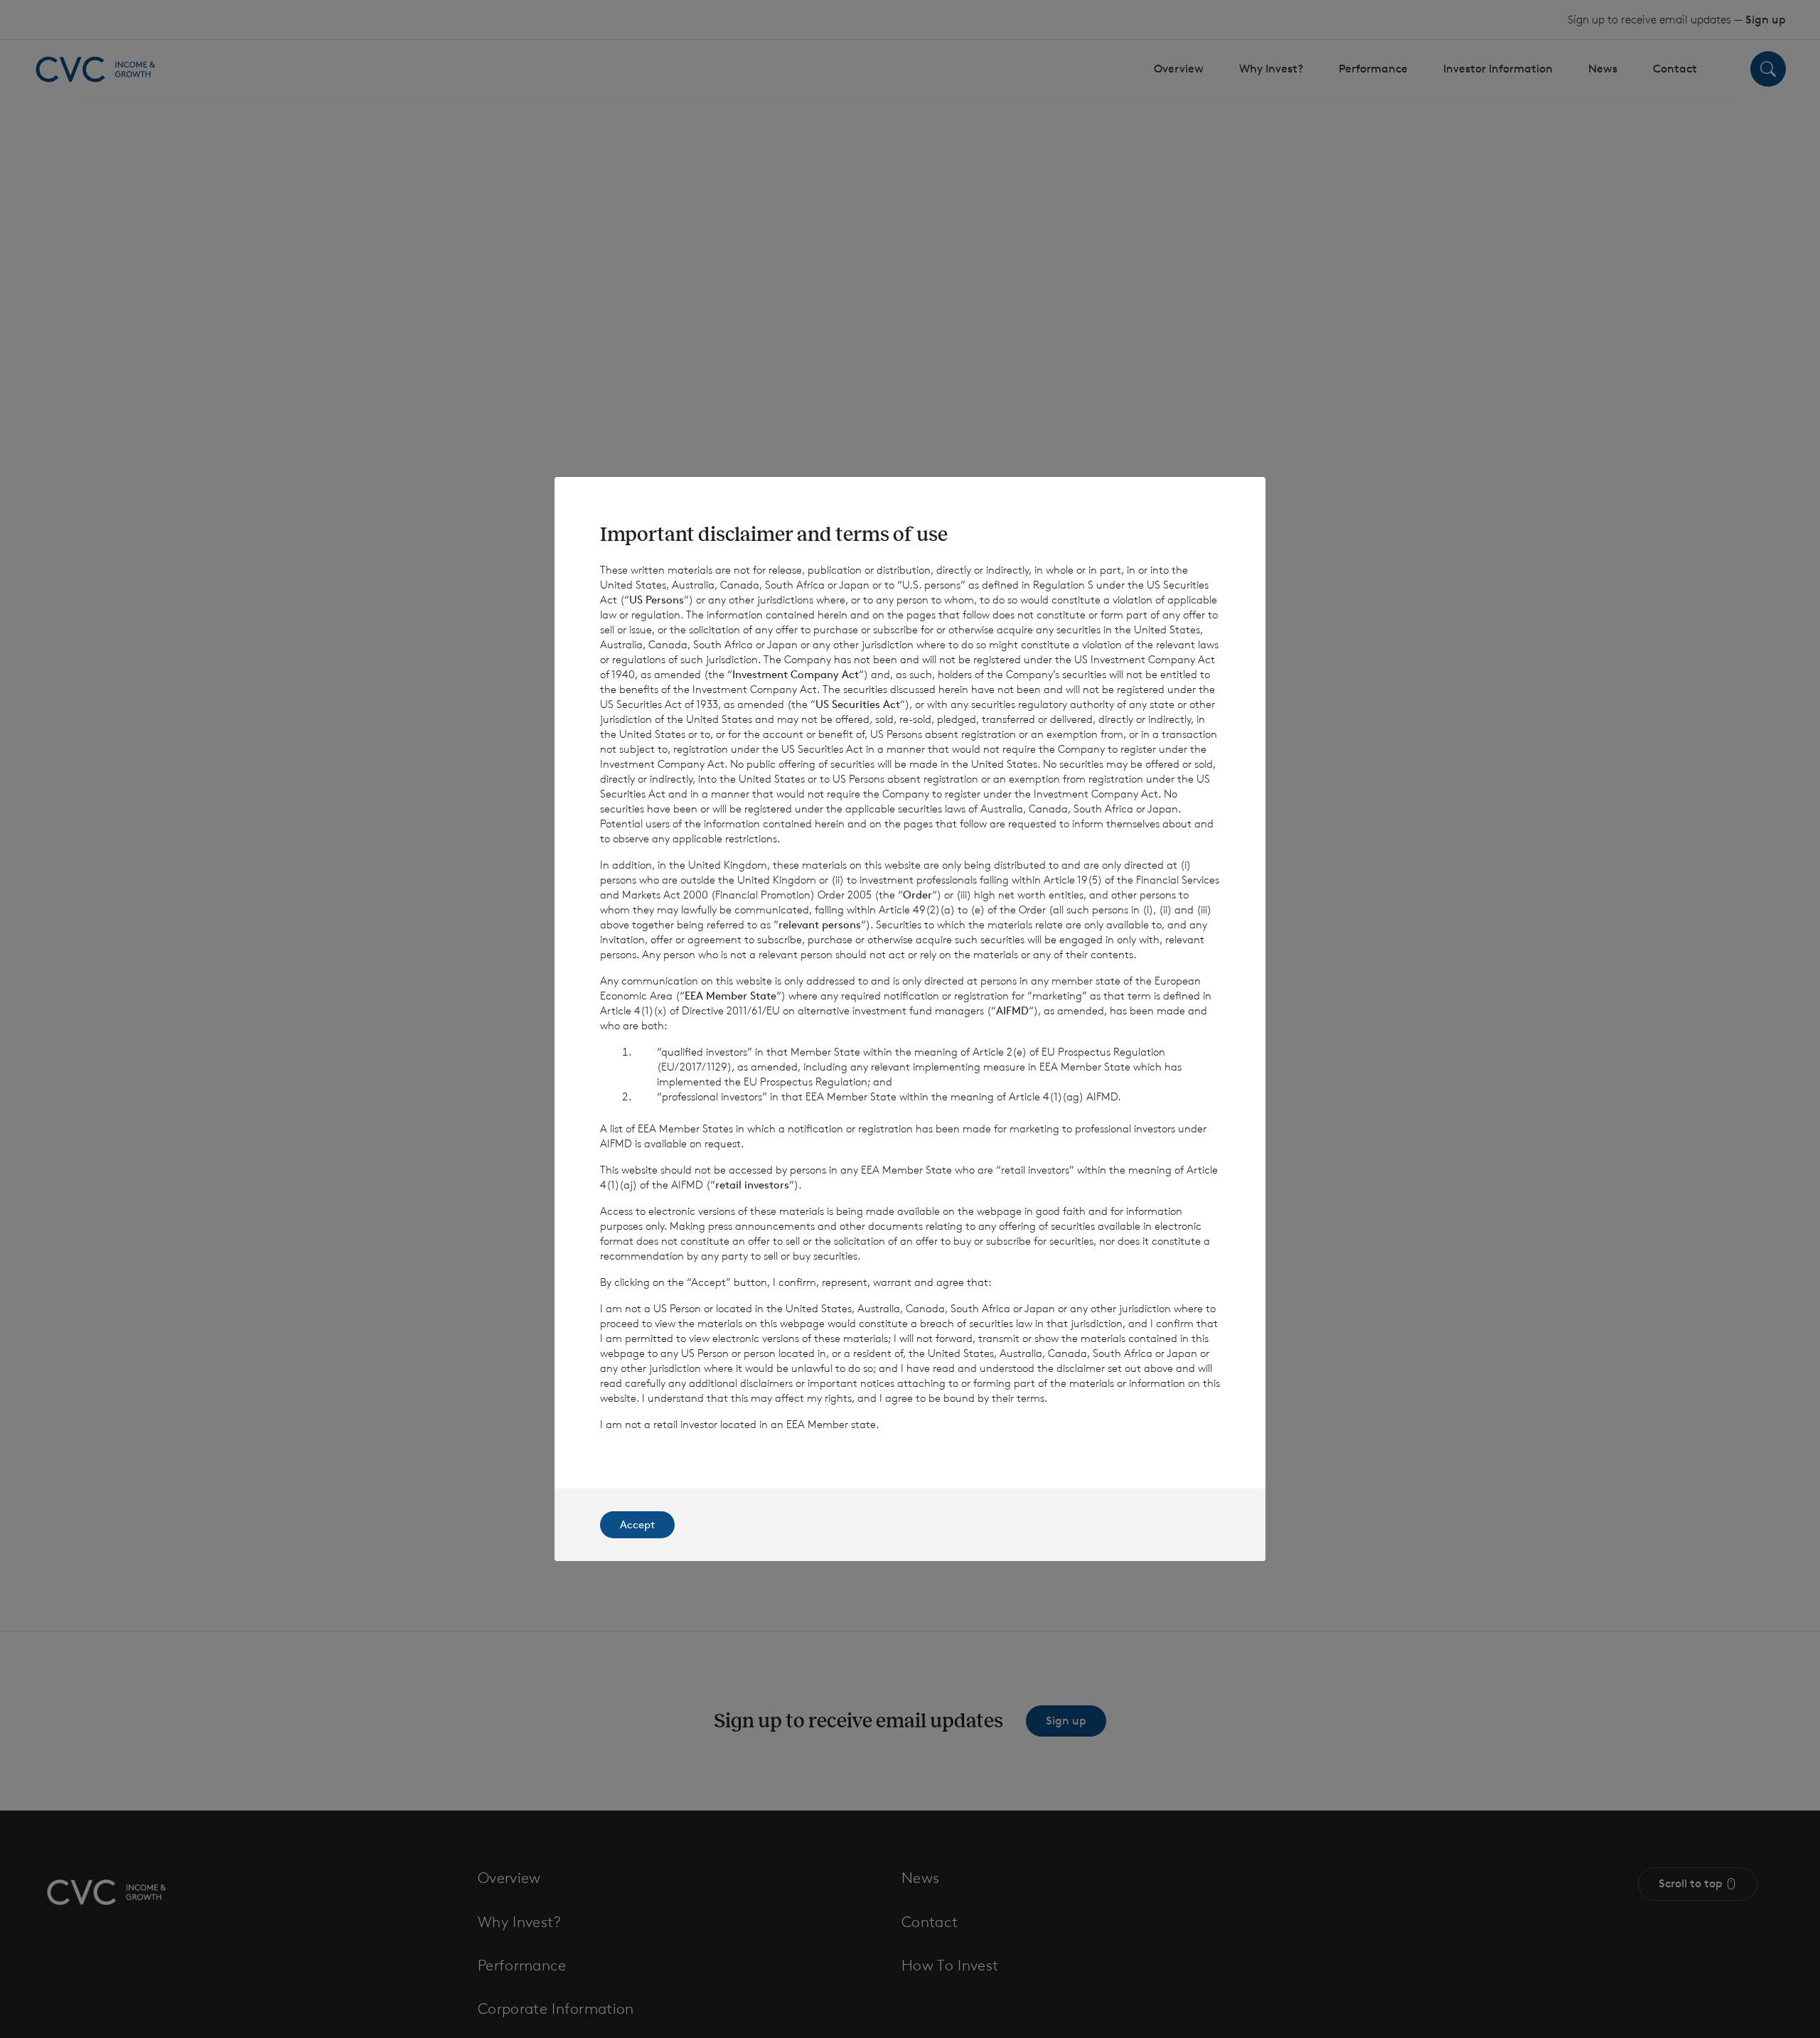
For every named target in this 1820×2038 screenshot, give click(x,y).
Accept (637, 1524)
